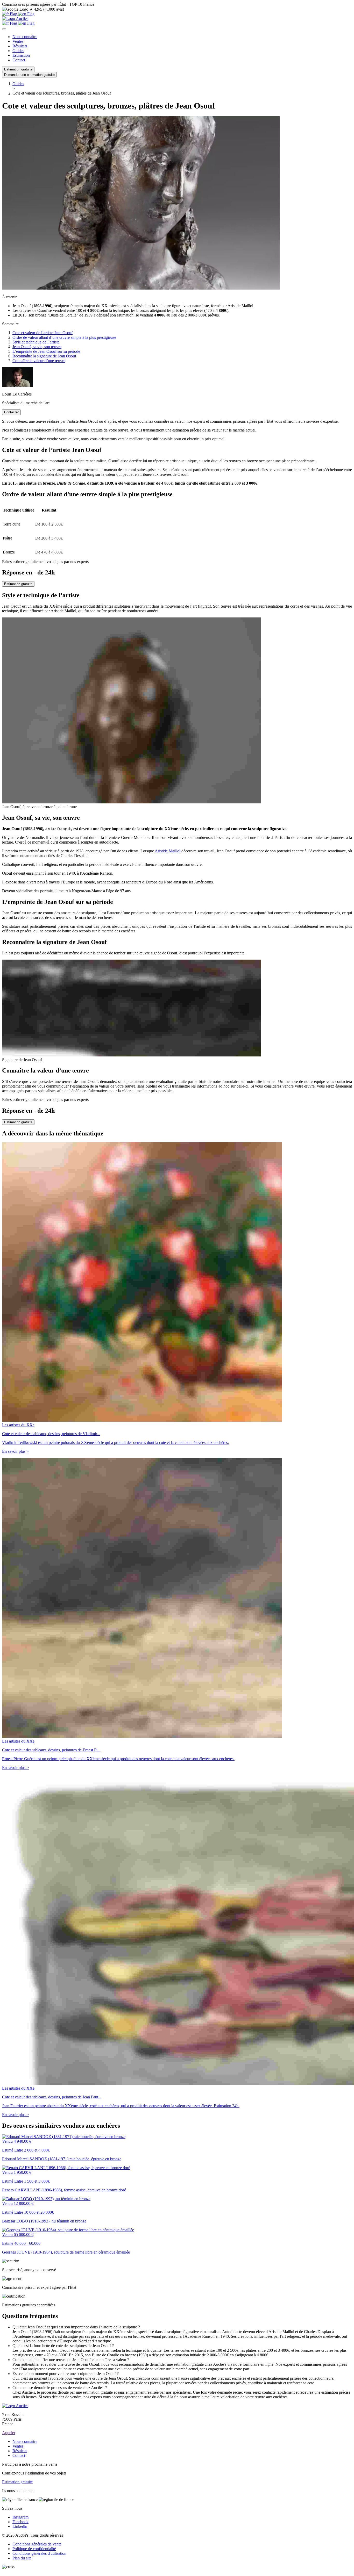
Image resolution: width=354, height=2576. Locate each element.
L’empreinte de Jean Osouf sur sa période (46, 351)
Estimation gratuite (18, 69)
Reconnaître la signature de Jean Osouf (44, 356)
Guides (18, 51)
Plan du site (22, 2558)
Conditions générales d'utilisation (39, 2553)
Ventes (18, 41)
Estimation (21, 55)
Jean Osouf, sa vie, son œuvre (37, 347)
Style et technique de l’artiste (36, 342)
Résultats (20, 46)
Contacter (11, 412)
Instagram (20, 2517)
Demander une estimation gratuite (29, 75)
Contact (19, 60)
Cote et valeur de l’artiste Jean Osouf (43, 333)
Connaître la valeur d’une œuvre (39, 361)
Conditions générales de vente (37, 2544)
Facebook (20, 2522)
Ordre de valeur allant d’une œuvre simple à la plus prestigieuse (64, 337)
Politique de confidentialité (34, 2549)
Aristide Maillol (168, 851)
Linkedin (20, 2526)
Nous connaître (25, 37)
